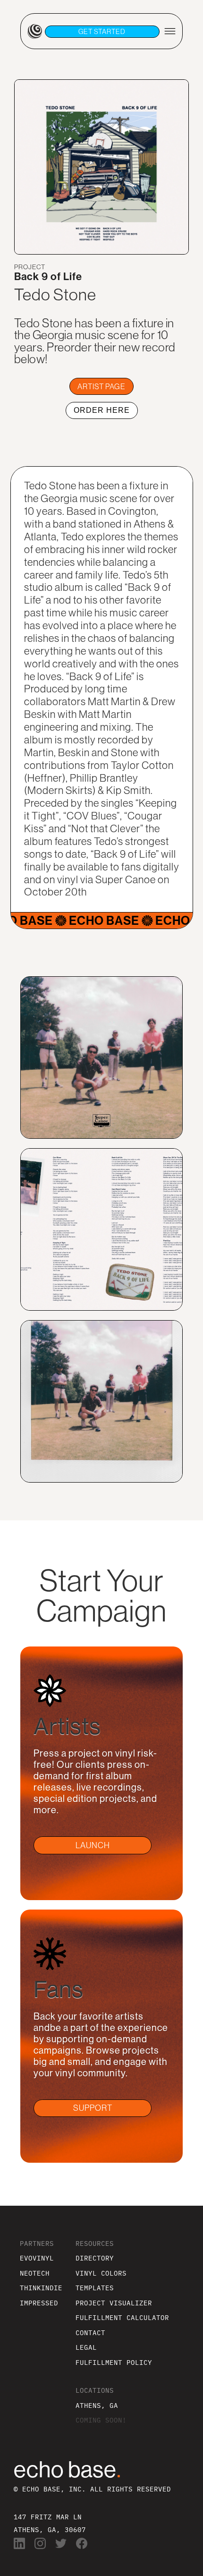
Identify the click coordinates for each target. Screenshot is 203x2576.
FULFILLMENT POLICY (114, 2362)
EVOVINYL (37, 2258)
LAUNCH (93, 1845)
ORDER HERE (102, 410)
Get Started (102, 32)
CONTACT (90, 2333)
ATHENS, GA (97, 2405)
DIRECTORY (95, 2258)
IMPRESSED (39, 2303)
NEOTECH (35, 2273)
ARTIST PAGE (101, 386)
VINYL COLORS (101, 2273)
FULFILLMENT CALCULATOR (122, 2317)
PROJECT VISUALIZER (114, 2303)
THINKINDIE (41, 2288)
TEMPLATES (95, 2288)
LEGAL (86, 2347)
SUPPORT (93, 2108)
